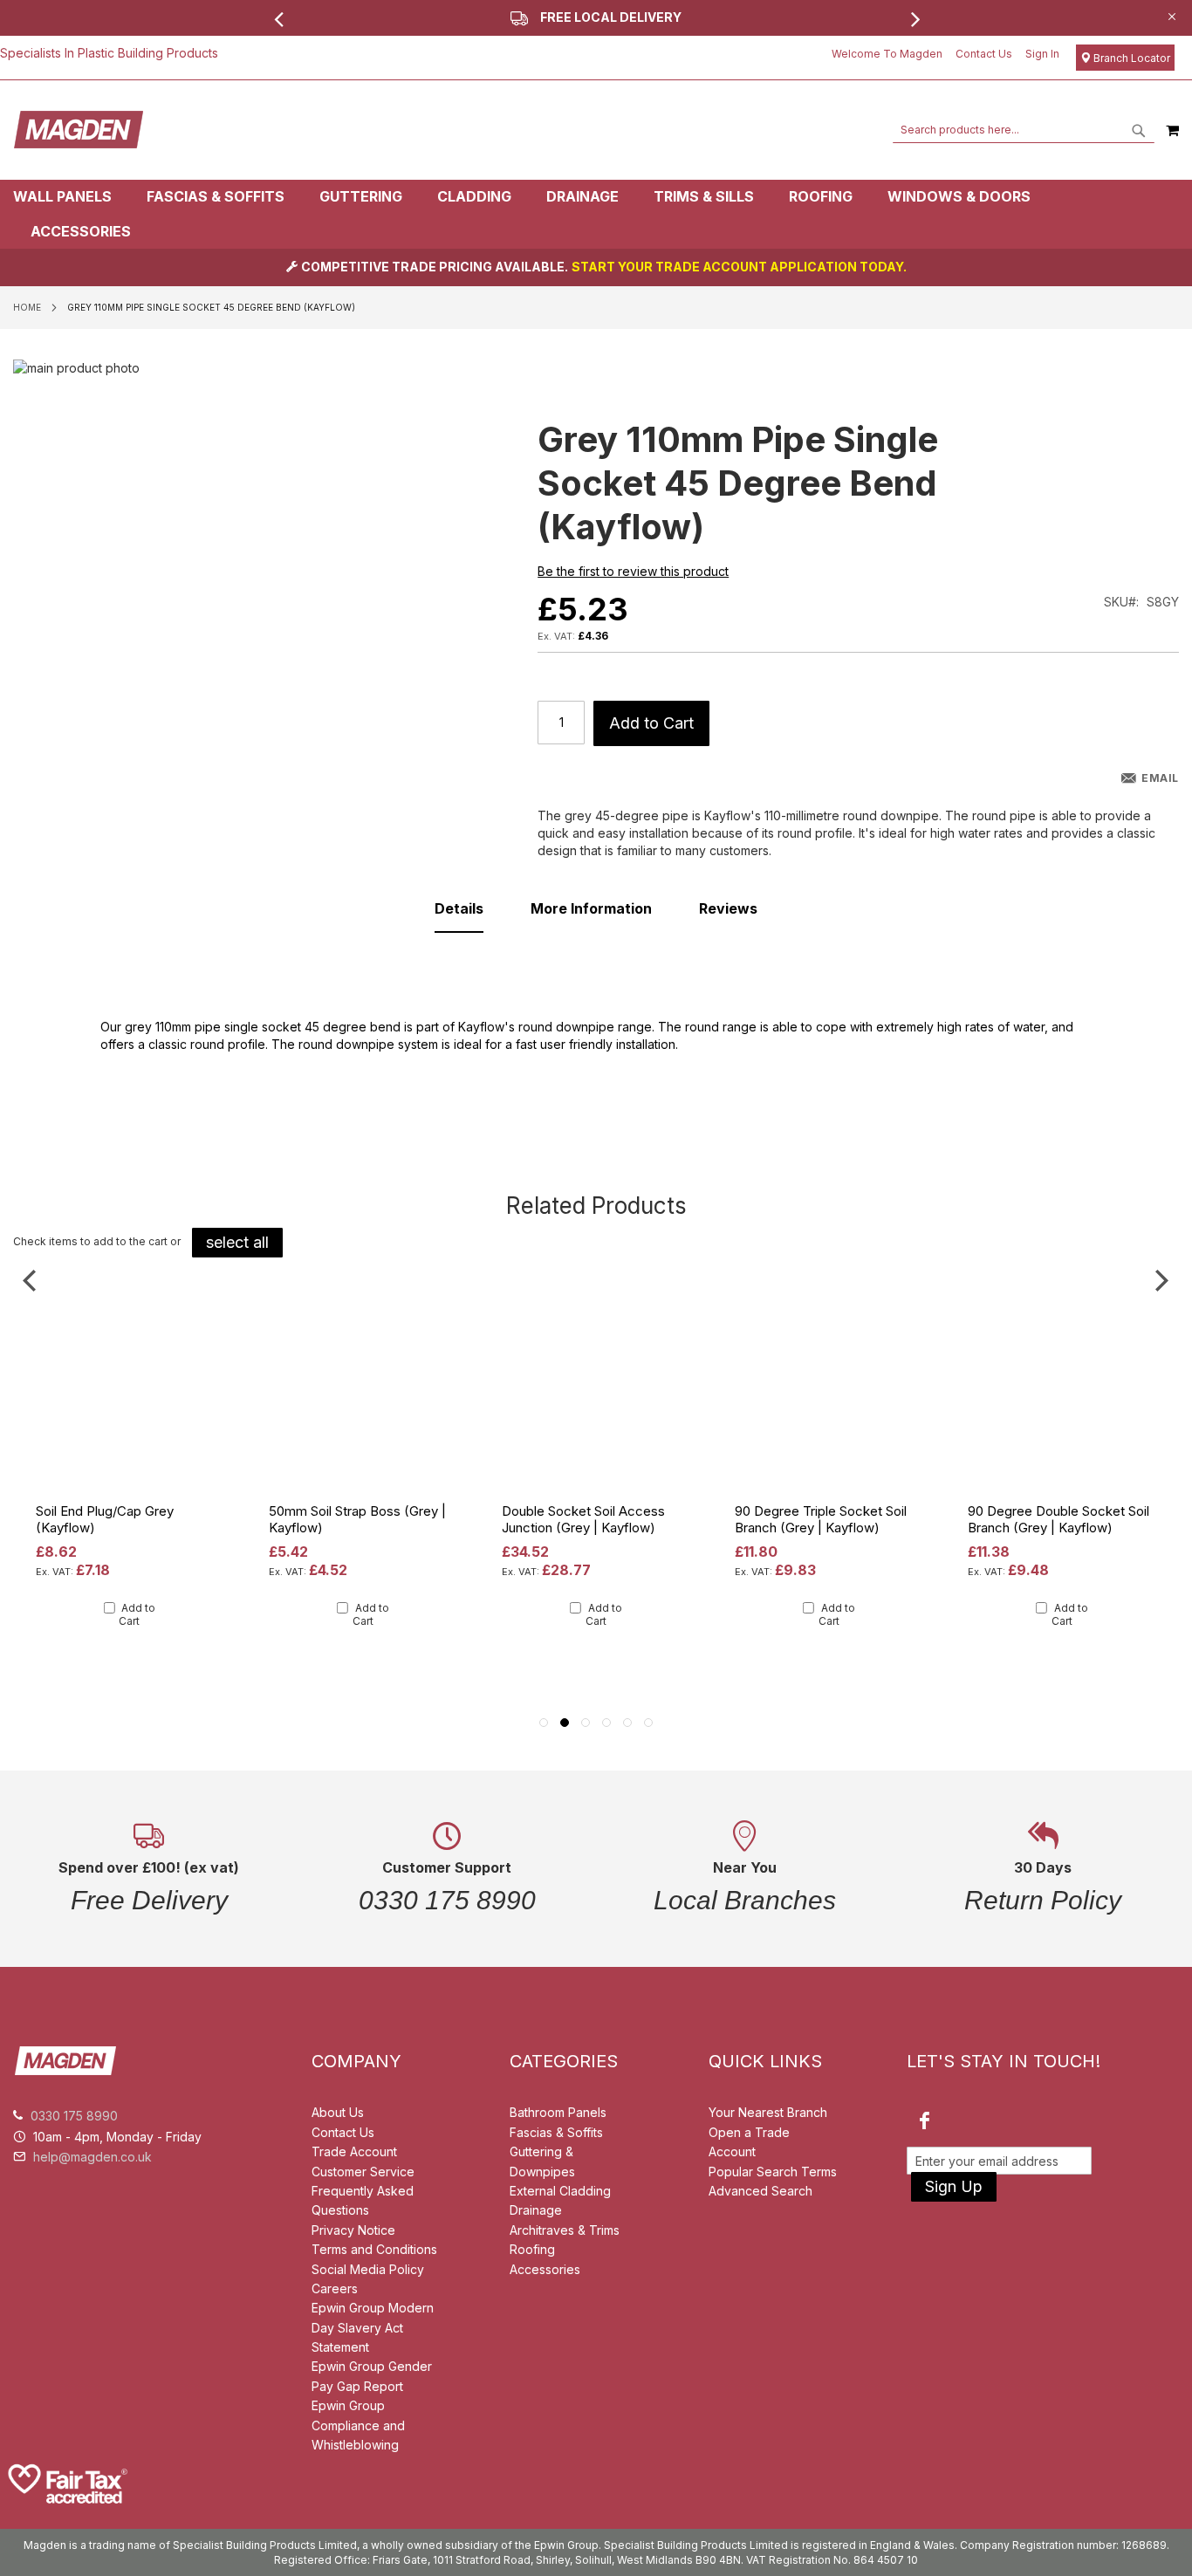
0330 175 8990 (74, 2116)
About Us (338, 2112)
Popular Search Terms (773, 2172)
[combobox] (1024, 130)
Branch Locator (1130, 58)
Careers (335, 2288)
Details (459, 908)
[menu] (596, 214)
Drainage (536, 2210)
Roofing (532, 2249)
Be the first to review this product (633, 571)
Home (27, 307)
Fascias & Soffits (556, 2132)
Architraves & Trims (565, 2230)
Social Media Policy (368, 2269)
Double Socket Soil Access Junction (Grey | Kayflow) (583, 1519)
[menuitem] (71, 197)
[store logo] (79, 130)
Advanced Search (760, 2191)
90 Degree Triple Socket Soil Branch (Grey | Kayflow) (821, 1519)
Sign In (1042, 54)
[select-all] (237, 1243)
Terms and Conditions (374, 2249)
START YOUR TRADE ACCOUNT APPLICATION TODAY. (739, 267)
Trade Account (354, 2151)
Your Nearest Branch (768, 2112)
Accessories (545, 2269)
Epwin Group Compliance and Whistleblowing (358, 2425)
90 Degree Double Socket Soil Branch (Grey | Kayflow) (1058, 1519)
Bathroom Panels (558, 2112)
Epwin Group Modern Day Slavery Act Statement (373, 2327)
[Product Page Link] (130, 1492)
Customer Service (363, 2172)
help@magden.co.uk (92, 2157)
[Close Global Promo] (1171, 15)
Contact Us (984, 54)
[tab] (596, 214)
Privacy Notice (353, 2230)
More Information (591, 908)
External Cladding (560, 2191)
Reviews (728, 908)
